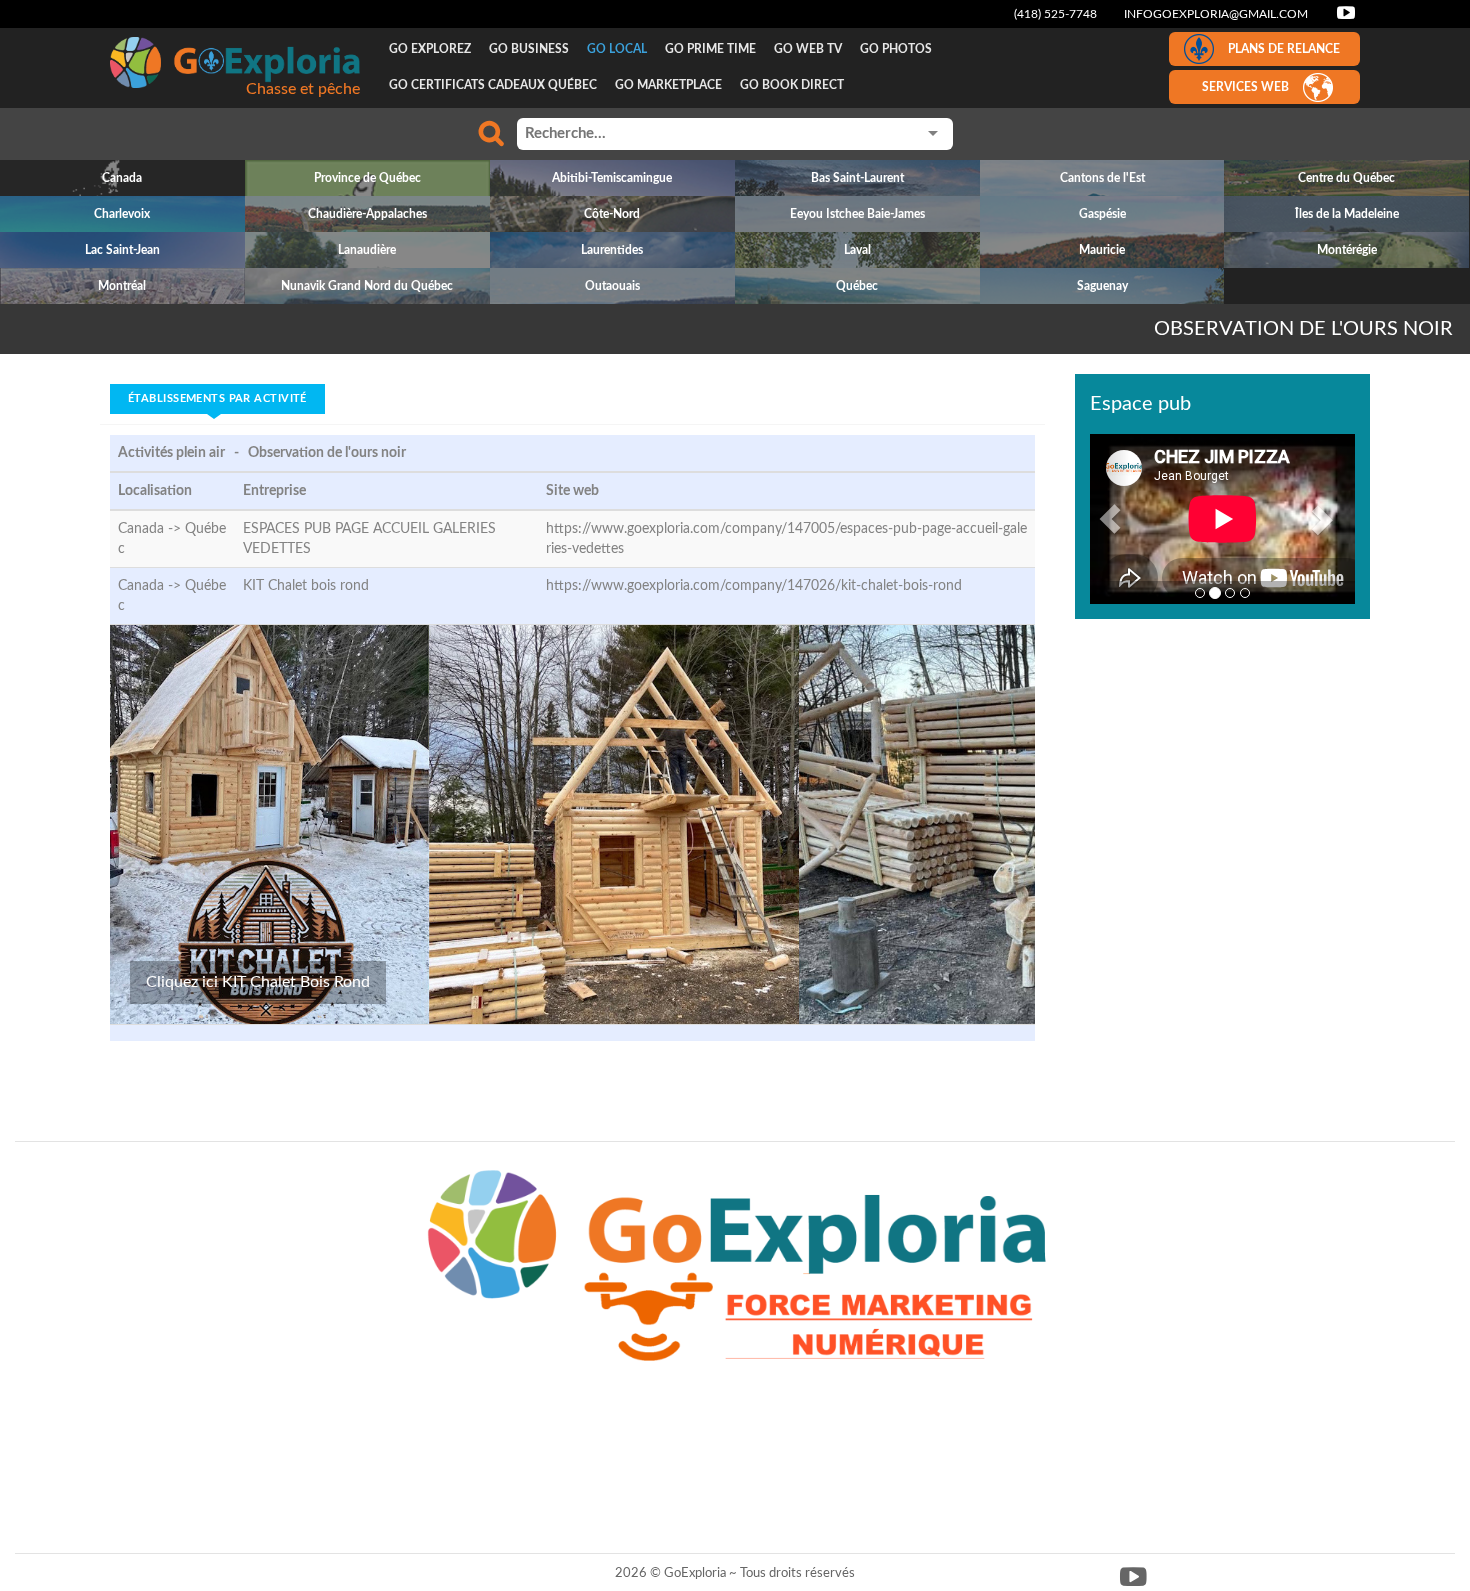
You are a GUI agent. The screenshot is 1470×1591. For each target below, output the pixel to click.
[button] (1110, 519)
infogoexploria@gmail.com (1216, 14)
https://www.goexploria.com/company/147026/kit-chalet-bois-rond (754, 586)
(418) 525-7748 (1055, 14)
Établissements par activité (217, 398)
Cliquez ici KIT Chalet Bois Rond (258, 982)
